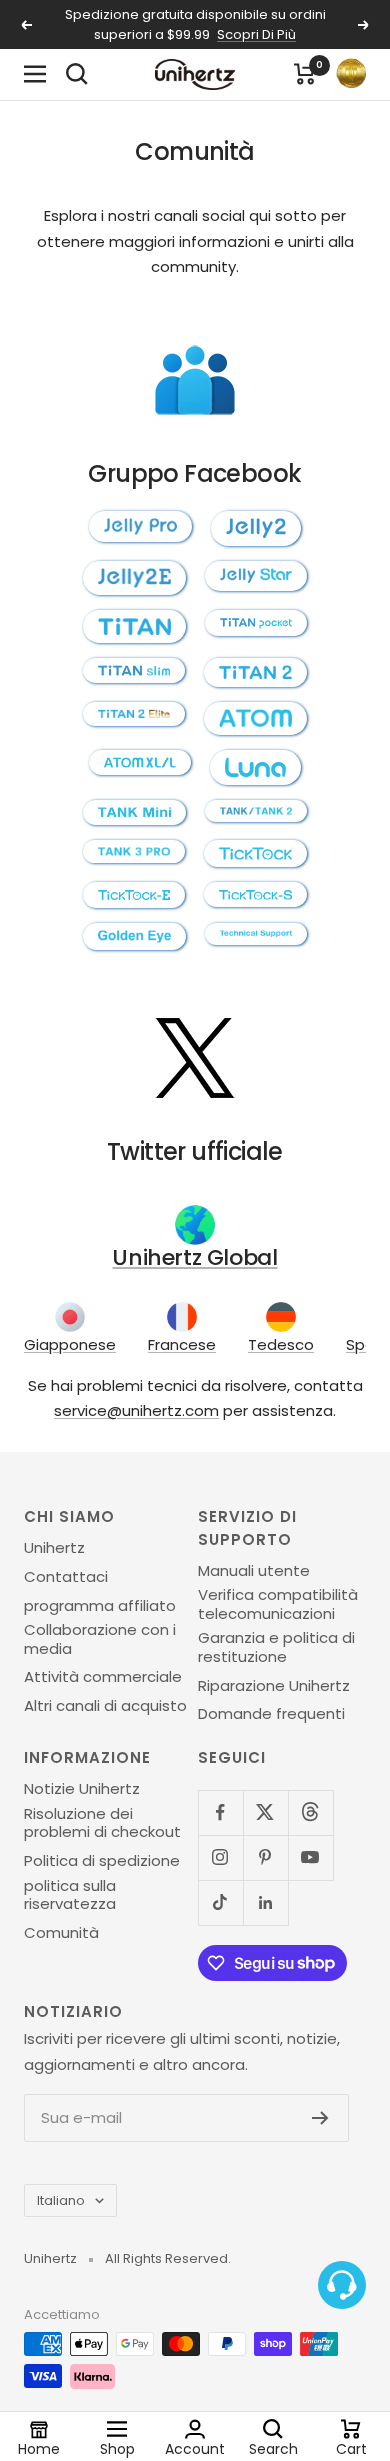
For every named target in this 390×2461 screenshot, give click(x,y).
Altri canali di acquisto (105, 1706)
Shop (117, 2448)
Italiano (61, 2200)
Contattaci (66, 1577)
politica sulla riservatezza (70, 1895)
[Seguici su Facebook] (220, 1812)
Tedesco (281, 1344)
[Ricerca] (77, 74)
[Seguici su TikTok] (220, 1902)
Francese (182, 1344)
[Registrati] (320, 2118)
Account (195, 2448)
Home (39, 2448)
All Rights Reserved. (168, 2259)
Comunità (61, 1933)
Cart (351, 2448)
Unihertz (54, 1548)
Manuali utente (254, 1571)
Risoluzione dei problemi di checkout (102, 1823)
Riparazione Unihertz (274, 1686)
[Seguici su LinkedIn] (265, 1902)
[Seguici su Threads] (310, 1812)
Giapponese (70, 1344)
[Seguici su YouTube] (310, 1857)
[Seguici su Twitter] (265, 1812)
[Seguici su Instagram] (220, 1857)
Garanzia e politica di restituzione (276, 1647)
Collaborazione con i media (100, 1639)
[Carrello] (305, 74)
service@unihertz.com (136, 1410)
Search (273, 2448)
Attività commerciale (103, 1677)
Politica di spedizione (102, 1861)
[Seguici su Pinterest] (265, 1857)
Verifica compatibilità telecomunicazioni (278, 1604)
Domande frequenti (271, 1714)
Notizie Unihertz (82, 1789)
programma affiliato (100, 1606)
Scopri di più (256, 34)
